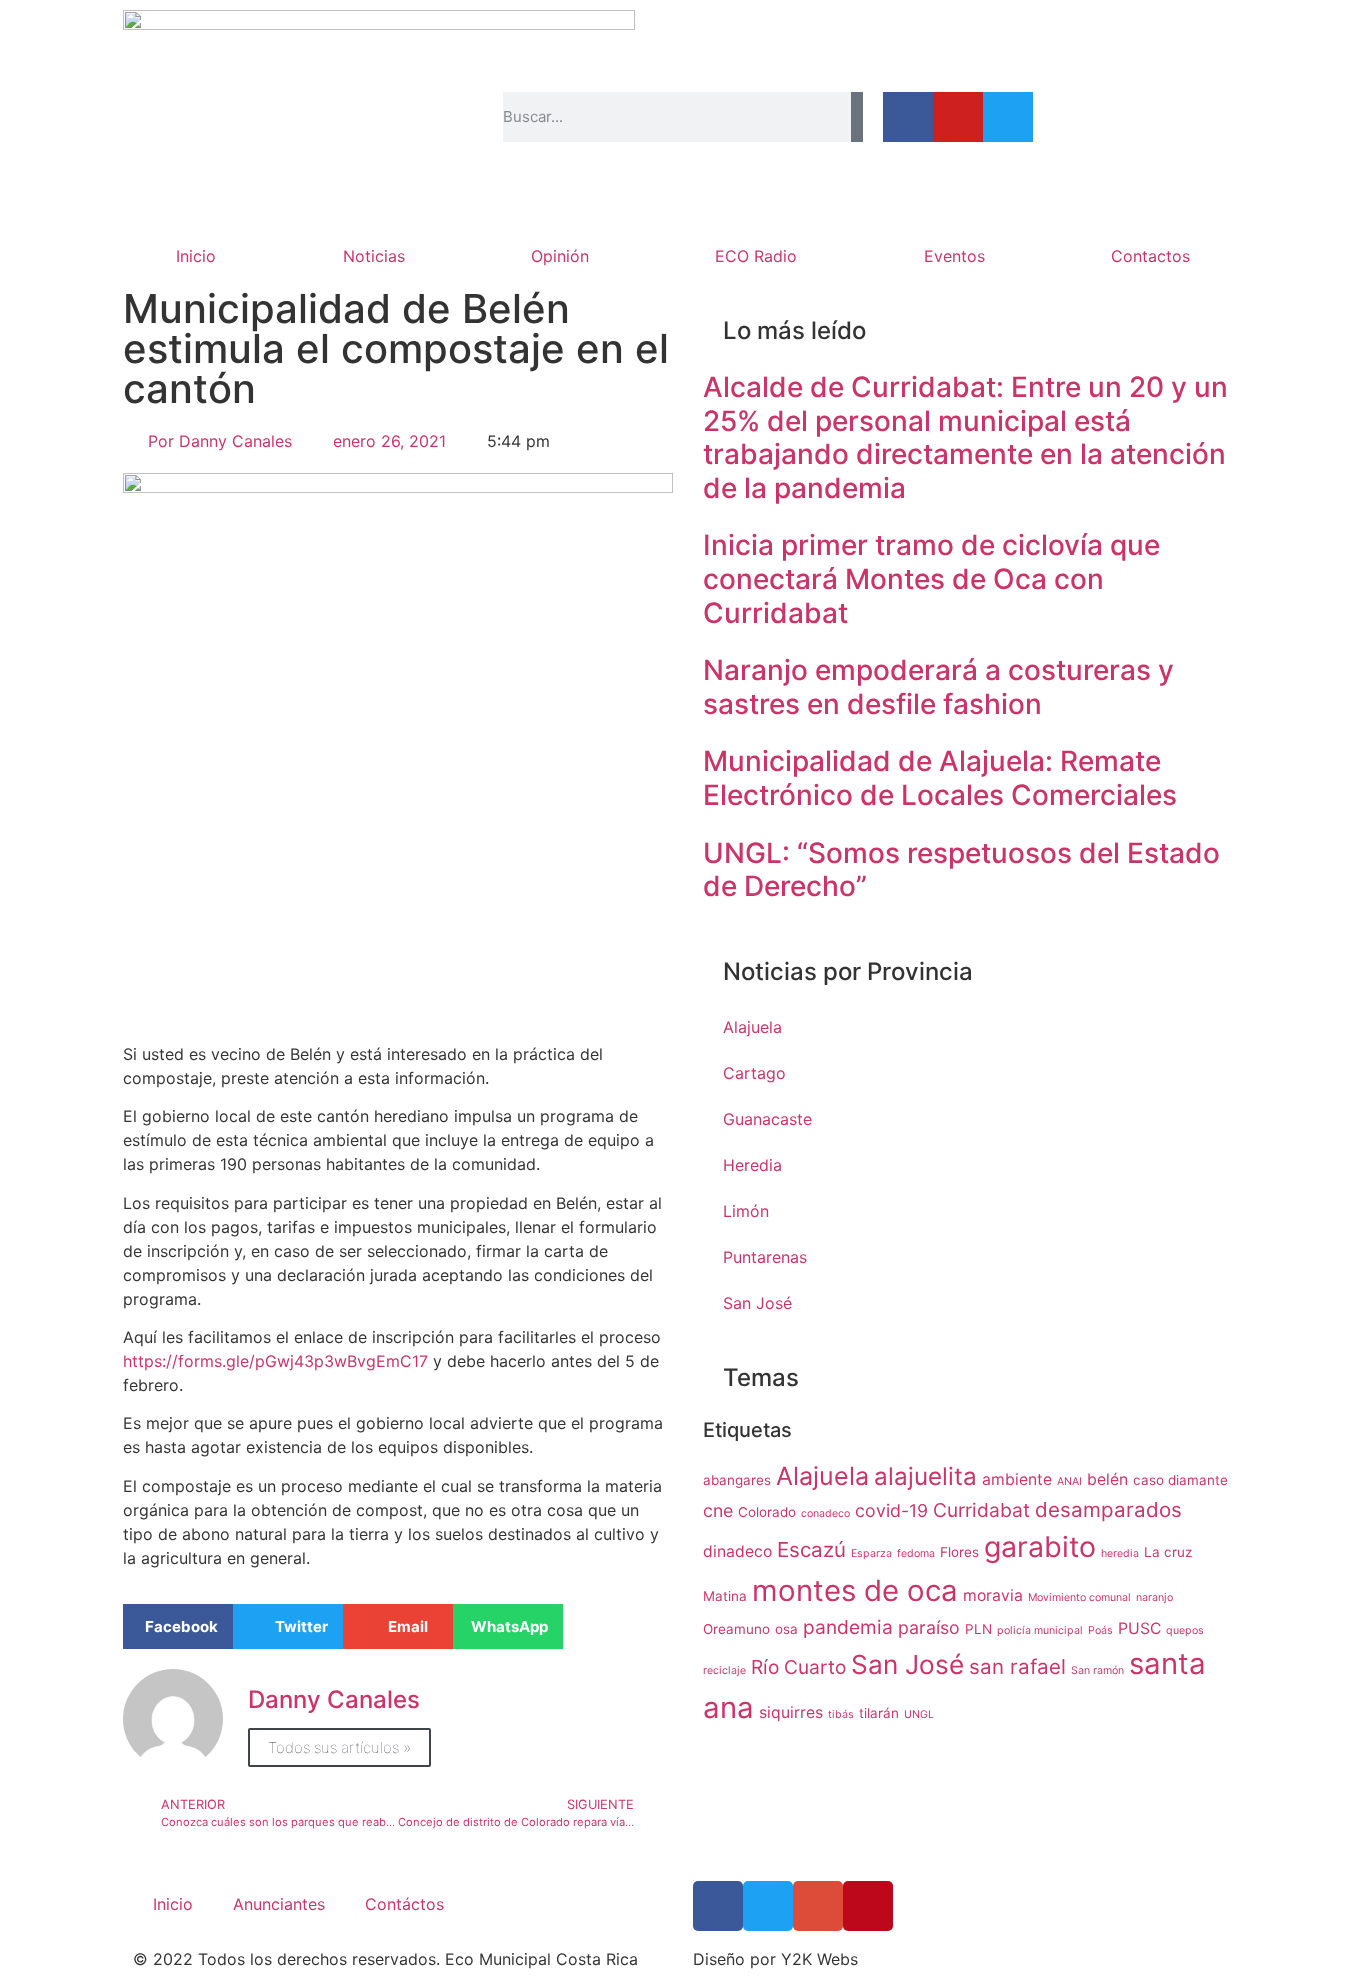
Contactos (1150, 256)
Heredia (752, 1165)
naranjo (1154, 1597)
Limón (746, 1211)
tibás (841, 1714)
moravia (993, 1595)
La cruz (1168, 1552)
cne (718, 1510)
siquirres (791, 1712)
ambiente (1017, 1479)
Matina (725, 1596)
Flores (959, 1552)
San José (757, 1303)
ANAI (1069, 1481)
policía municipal (1040, 1630)
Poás (1100, 1630)
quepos (1185, 1630)
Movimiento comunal (1079, 1597)
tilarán (879, 1713)
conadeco (825, 1513)
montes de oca (855, 1590)
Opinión (560, 256)
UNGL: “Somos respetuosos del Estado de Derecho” (961, 870)
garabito (1040, 1546)
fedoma (916, 1553)
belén (1107, 1479)
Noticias (374, 256)
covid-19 (891, 1510)
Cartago (754, 1073)
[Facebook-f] (908, 117)
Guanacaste (767, 1119)
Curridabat (981, 1510)
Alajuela (752, 1027)
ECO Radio (756, 256)
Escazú (811, 1549)
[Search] (857, 117)
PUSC (1139, 1628)
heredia (1120, 1553)
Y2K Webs (819, 1959)
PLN (978, 1629)
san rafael (1017, 1666)
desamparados (1108, 1509)
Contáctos (404, 1904)
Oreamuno (736, 1629)
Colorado (767, 1512)
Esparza (871, 1553)
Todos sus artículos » (339, 1747)
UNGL (919, 1714)
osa (786, 1629)
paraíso (929, 1627)
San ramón (1097, 1670)
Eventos (954, 256)
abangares (737, 1480)
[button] (178, 1626)
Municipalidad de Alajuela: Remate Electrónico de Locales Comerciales (940, 778)
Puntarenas (765, 1257)
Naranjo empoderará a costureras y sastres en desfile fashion (938, 687)
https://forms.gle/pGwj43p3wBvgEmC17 (275, 1361)
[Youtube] (958, 117)
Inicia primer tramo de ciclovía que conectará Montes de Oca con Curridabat (931, 578)
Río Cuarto (798, 1667)
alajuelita (925, 1476)
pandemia (848, 1627)
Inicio (196, 256)
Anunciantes (279, 1904)
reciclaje (724, 1670)
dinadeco (737, 1551)
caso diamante (1180, 1480)
